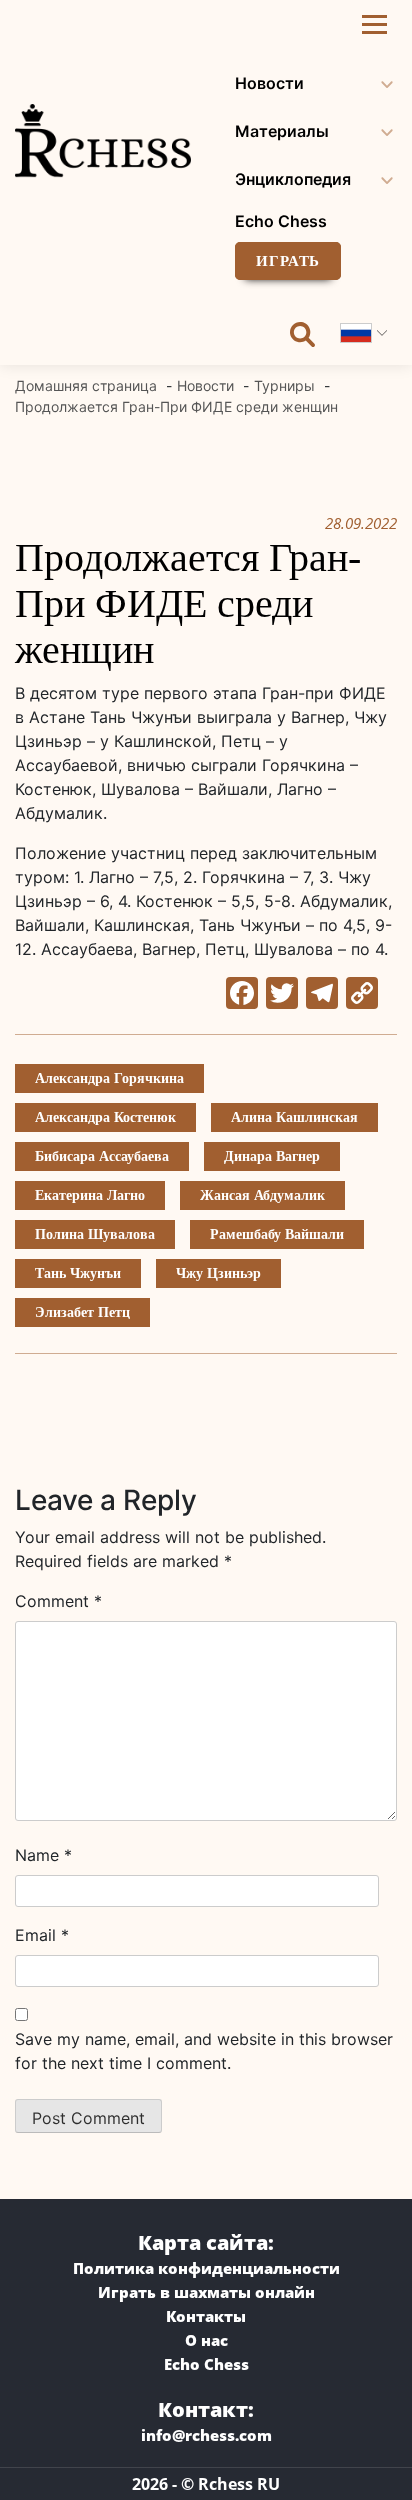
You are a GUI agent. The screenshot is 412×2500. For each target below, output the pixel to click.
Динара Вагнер (272, 1156)
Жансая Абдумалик (262, 1195)
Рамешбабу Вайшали (277, 1234)
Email (42, 1935)
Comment (58, 1601)
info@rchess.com (206, 2435)
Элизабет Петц (82, 1312)
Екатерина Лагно (90, 1195)
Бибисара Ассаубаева (102, 1156)
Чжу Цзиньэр (218, 1273)
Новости (269, 83)
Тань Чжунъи (78, 1273)
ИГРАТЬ (288, 261)
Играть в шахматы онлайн (206, 2292)
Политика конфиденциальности (206, 2268)
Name (43, 1855)
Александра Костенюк (105, 1117)
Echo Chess (281, 221)
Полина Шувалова (95, 1234)
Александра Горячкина (109, 1078)
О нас (206, 2340)
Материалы (282, 131)
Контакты (206, 2316)
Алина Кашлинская (294, 1117)
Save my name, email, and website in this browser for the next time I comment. (204, 2051)
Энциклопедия (293, 179)
